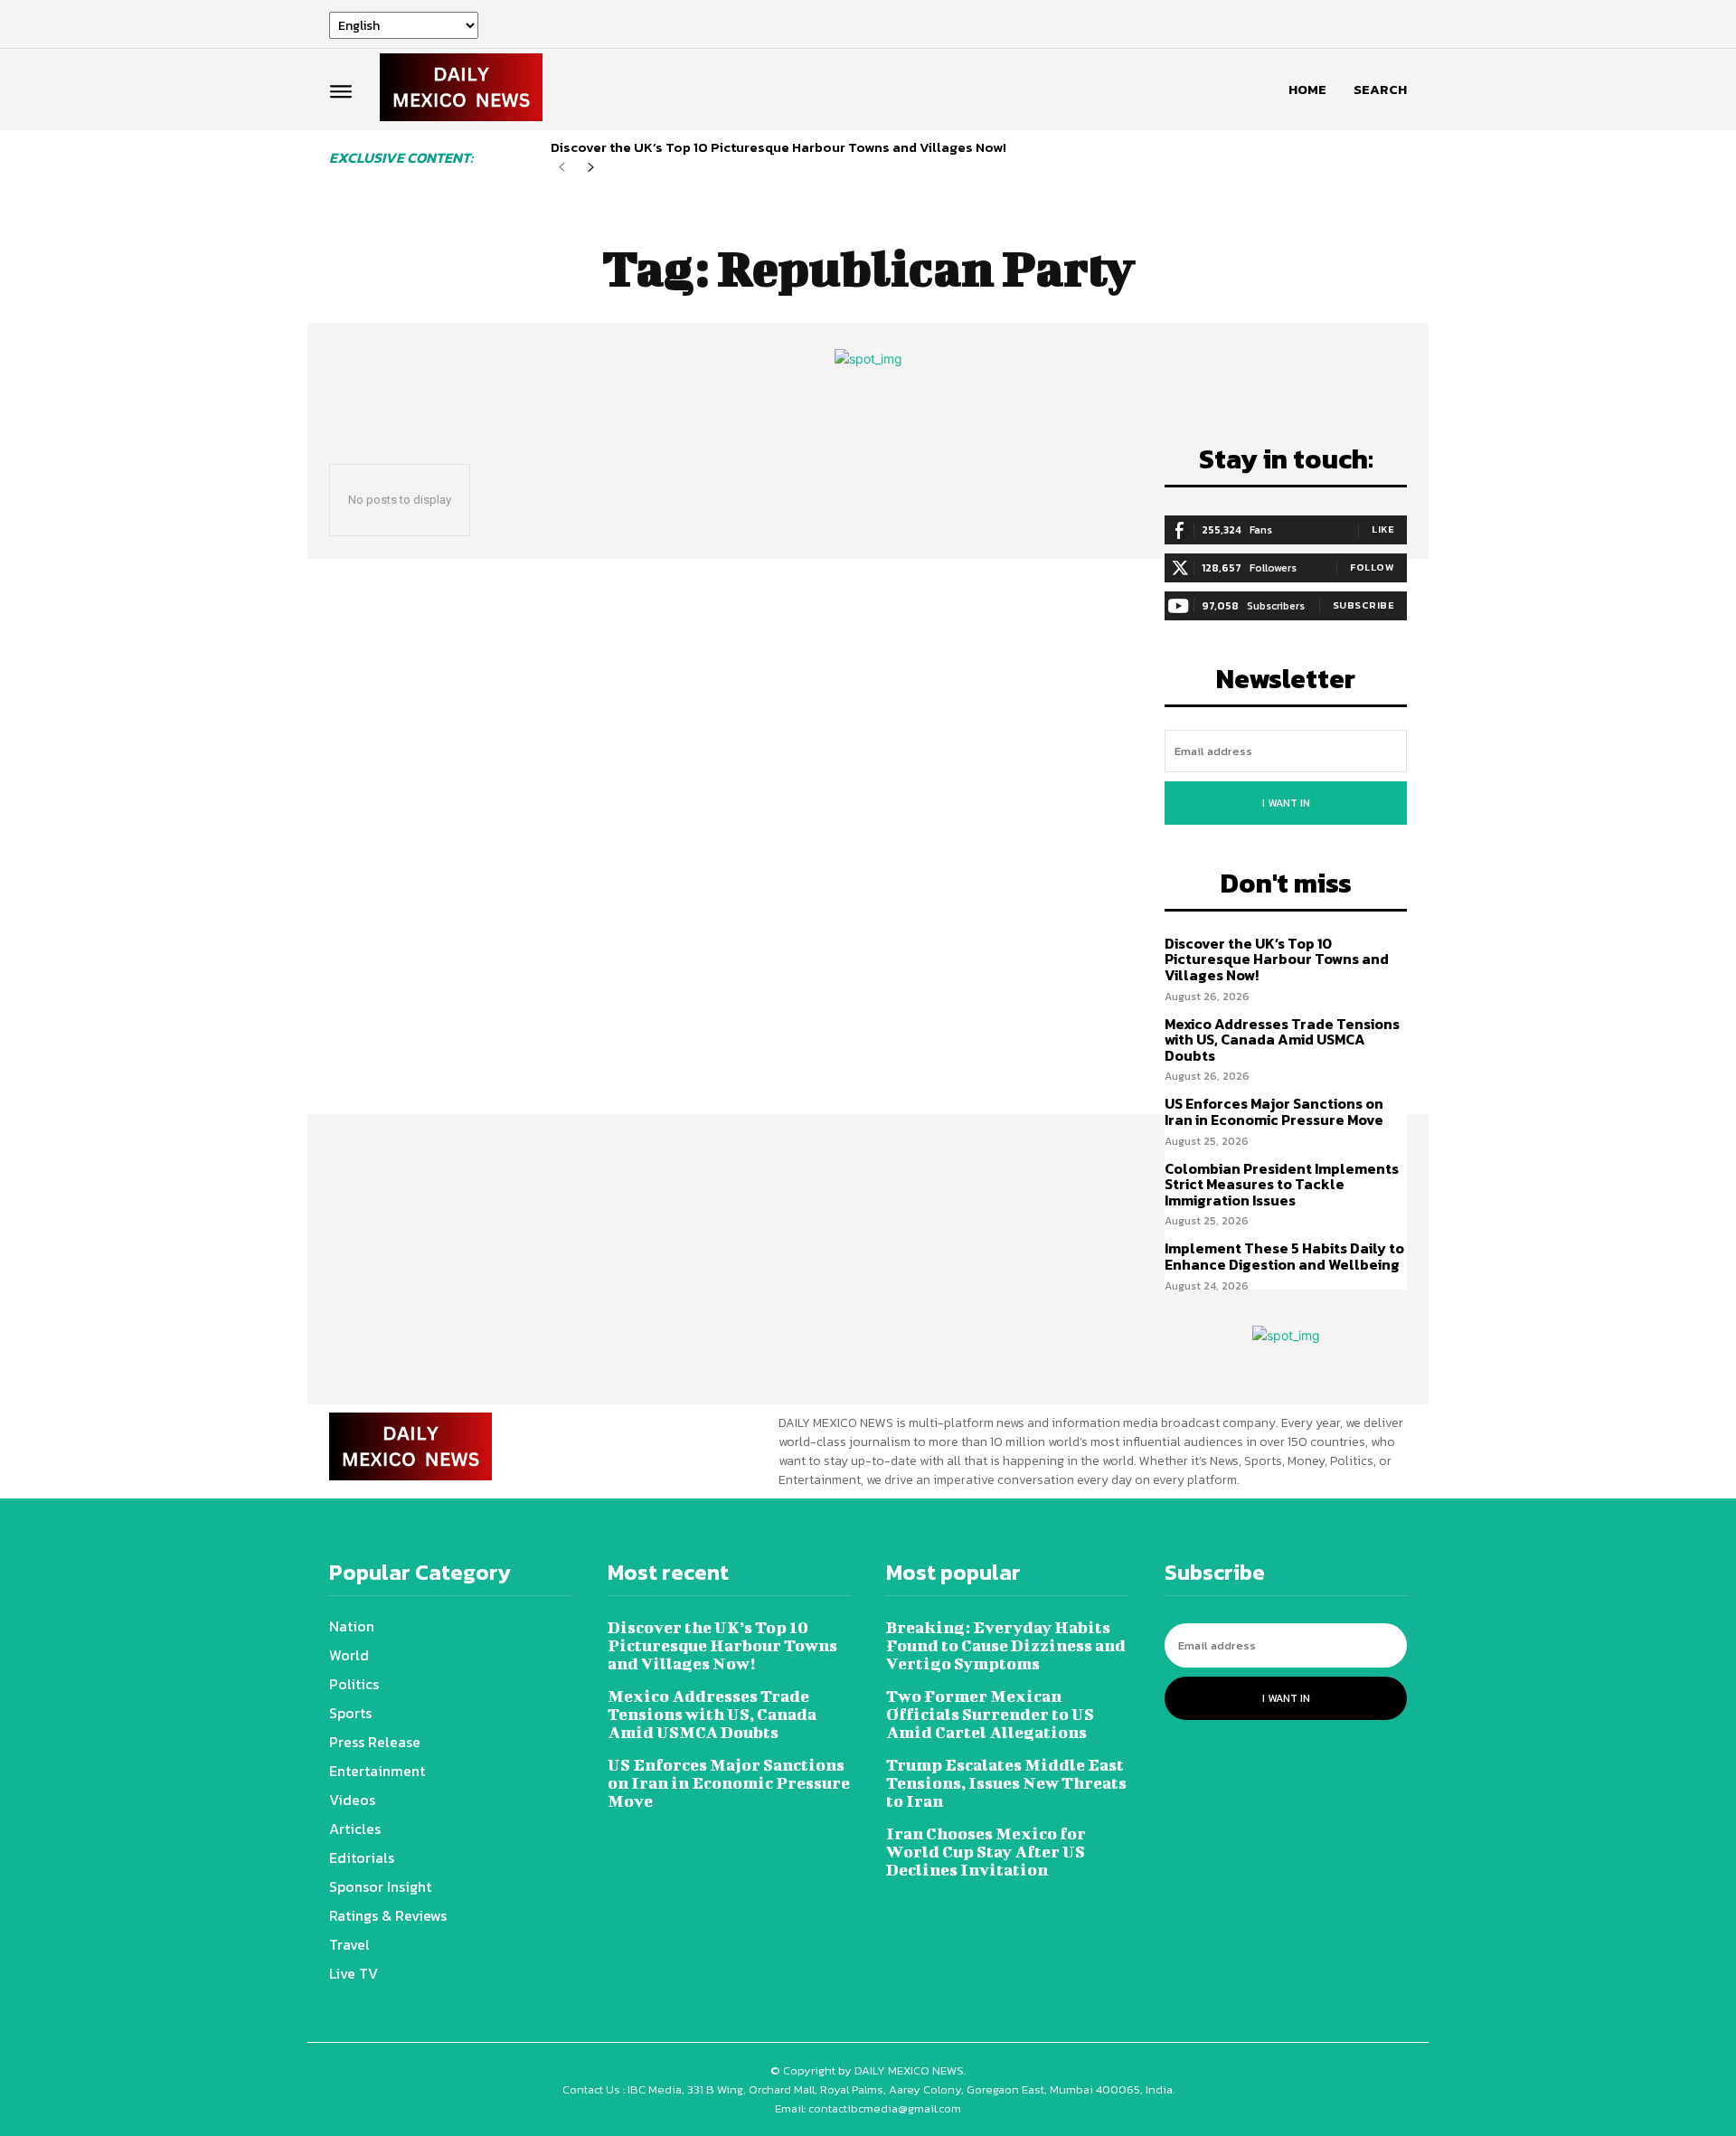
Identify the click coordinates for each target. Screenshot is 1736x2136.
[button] (1380, 90)
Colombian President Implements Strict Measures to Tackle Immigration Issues (1282, 1184)
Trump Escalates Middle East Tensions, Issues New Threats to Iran (1006, 1783)
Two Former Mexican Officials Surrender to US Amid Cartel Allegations (990, 1714)
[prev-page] (562, 168)
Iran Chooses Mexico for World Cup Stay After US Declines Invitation (986, 1852)
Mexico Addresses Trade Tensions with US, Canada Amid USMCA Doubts (1282, 1040)
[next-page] (591, 168)
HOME (1307, 89)
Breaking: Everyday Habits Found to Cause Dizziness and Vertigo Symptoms (1006, 1645)
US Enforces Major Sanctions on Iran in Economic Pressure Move (1274, 1111)
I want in (1286, 803)
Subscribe (1364, 605)
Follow (1372, 567)
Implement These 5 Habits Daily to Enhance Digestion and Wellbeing (1284, 1256)
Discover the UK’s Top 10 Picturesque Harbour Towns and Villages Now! (778, 147)
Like (1383, 529)
